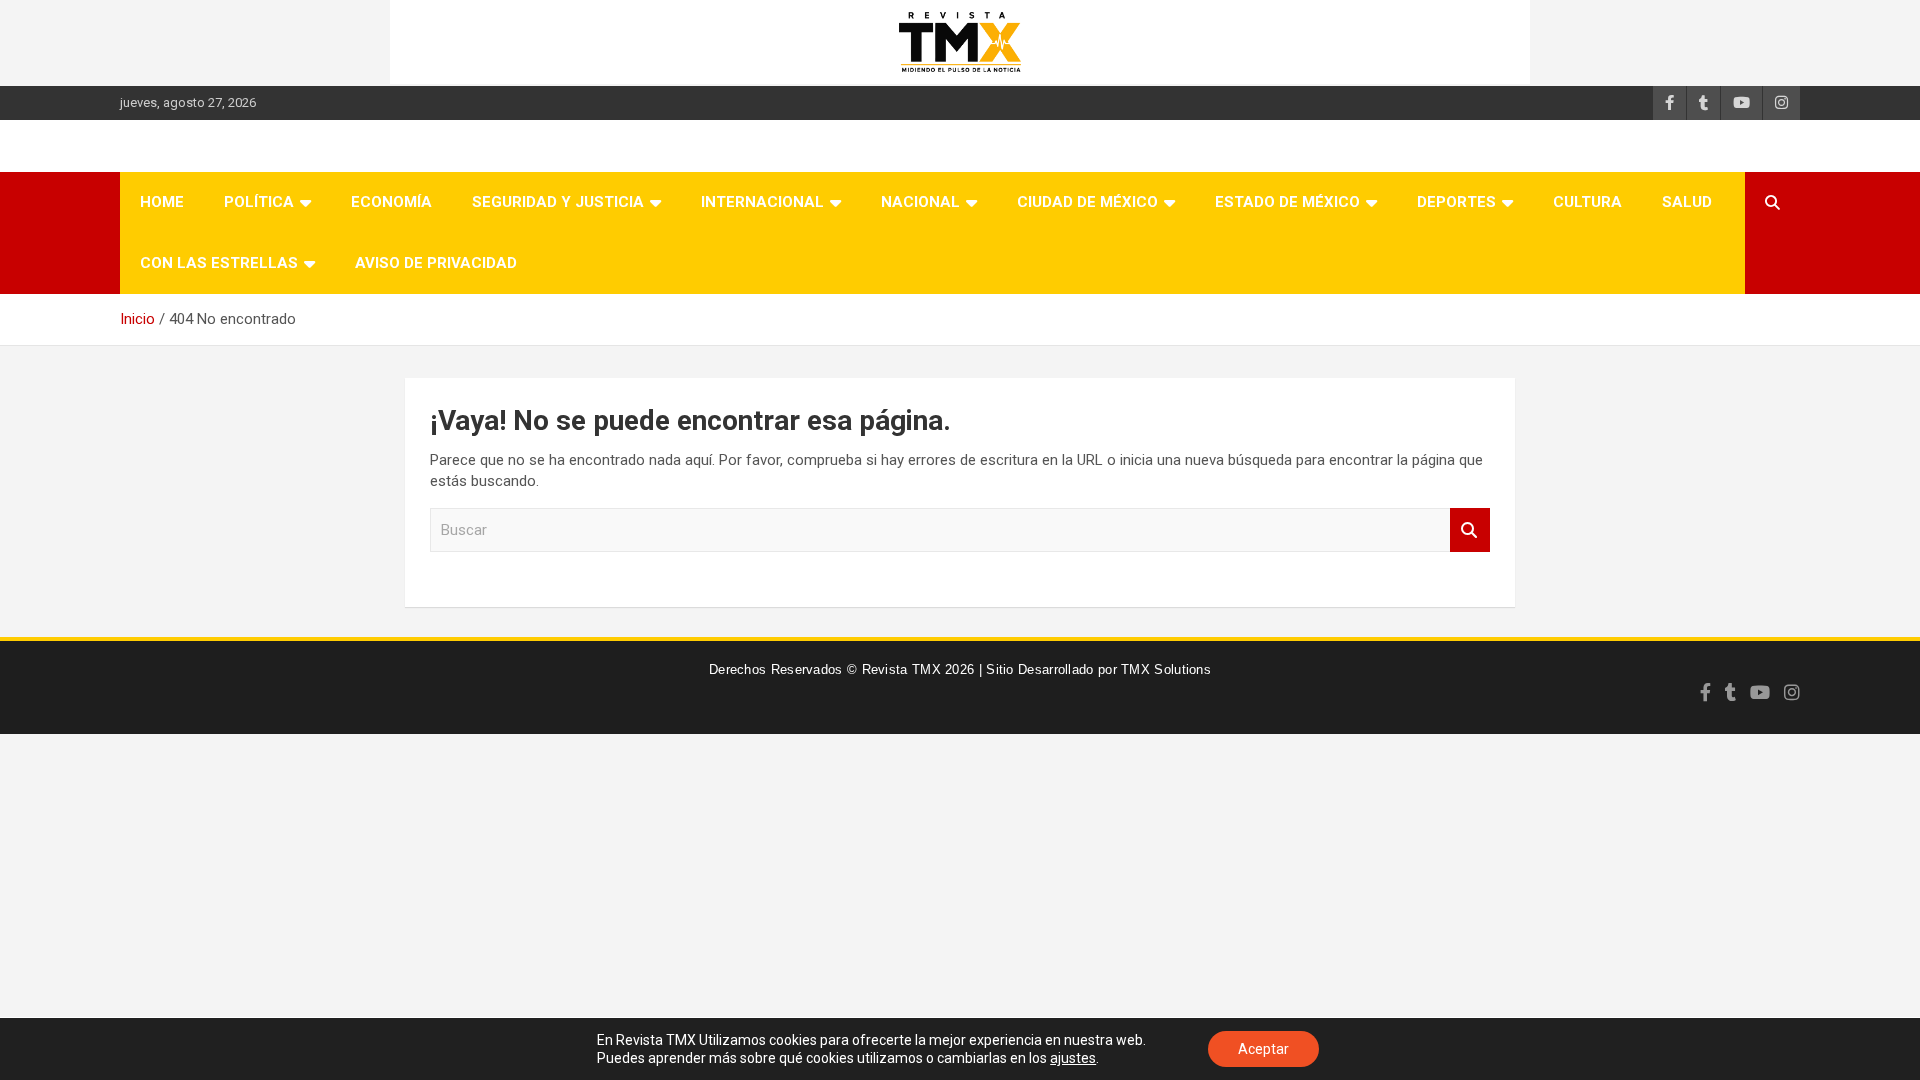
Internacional (762, 202)
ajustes (1073, 1058)
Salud (1687, 202)
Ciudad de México (1087, 202)
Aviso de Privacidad (436, 263)
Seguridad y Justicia (558, 202)
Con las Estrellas (219, 263)
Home (162, 202)
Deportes (1456, 202)
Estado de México (1287, 202)
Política (259, 202)
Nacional (920, 202)
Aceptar (1263, 1049)
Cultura (1587, 202)
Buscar (1470, 530)
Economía (391, 202)
